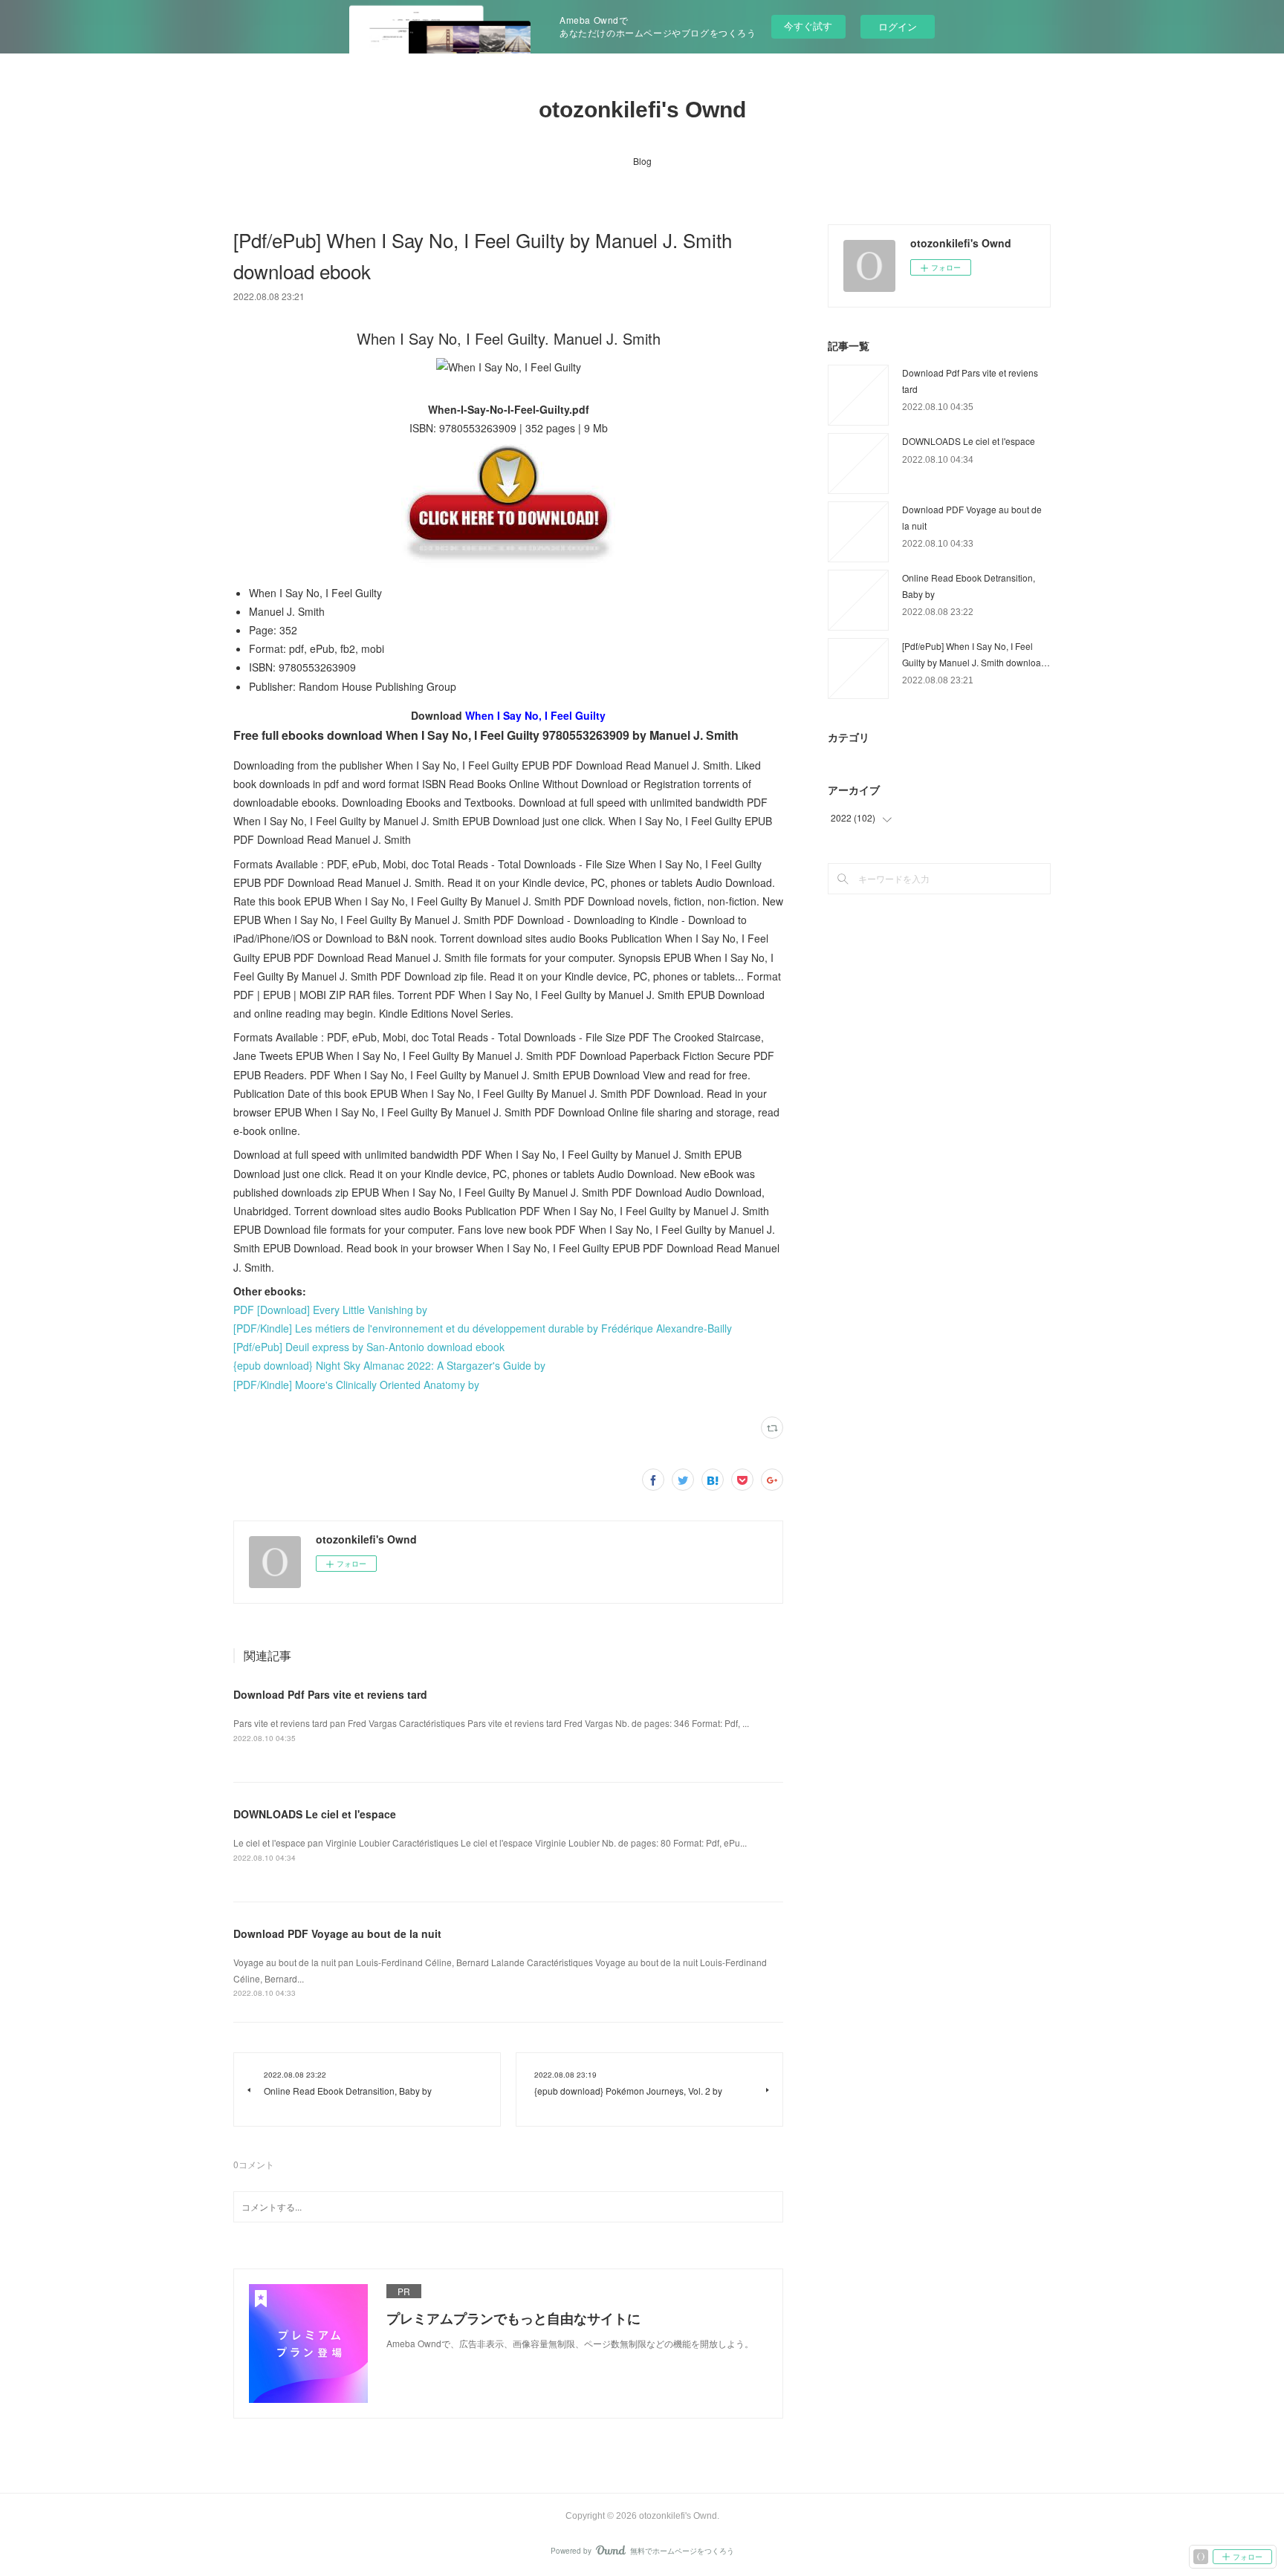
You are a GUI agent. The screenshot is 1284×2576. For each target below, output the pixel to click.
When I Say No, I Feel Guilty (535, 715)
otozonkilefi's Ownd (642, 110)
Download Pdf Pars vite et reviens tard (330, 1694)
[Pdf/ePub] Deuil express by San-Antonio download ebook (369, 1347)
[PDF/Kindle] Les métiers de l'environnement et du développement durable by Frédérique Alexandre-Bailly (483, 1328)
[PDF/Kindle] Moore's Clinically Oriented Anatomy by (356, 1385)
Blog (642, 161)
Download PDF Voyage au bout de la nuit (337, 1933)
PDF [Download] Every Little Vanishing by (330, 1310)
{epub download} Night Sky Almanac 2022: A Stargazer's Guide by (389, 1365)
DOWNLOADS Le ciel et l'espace (315, 1814)
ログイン (898, 26)
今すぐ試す (808, 26)
